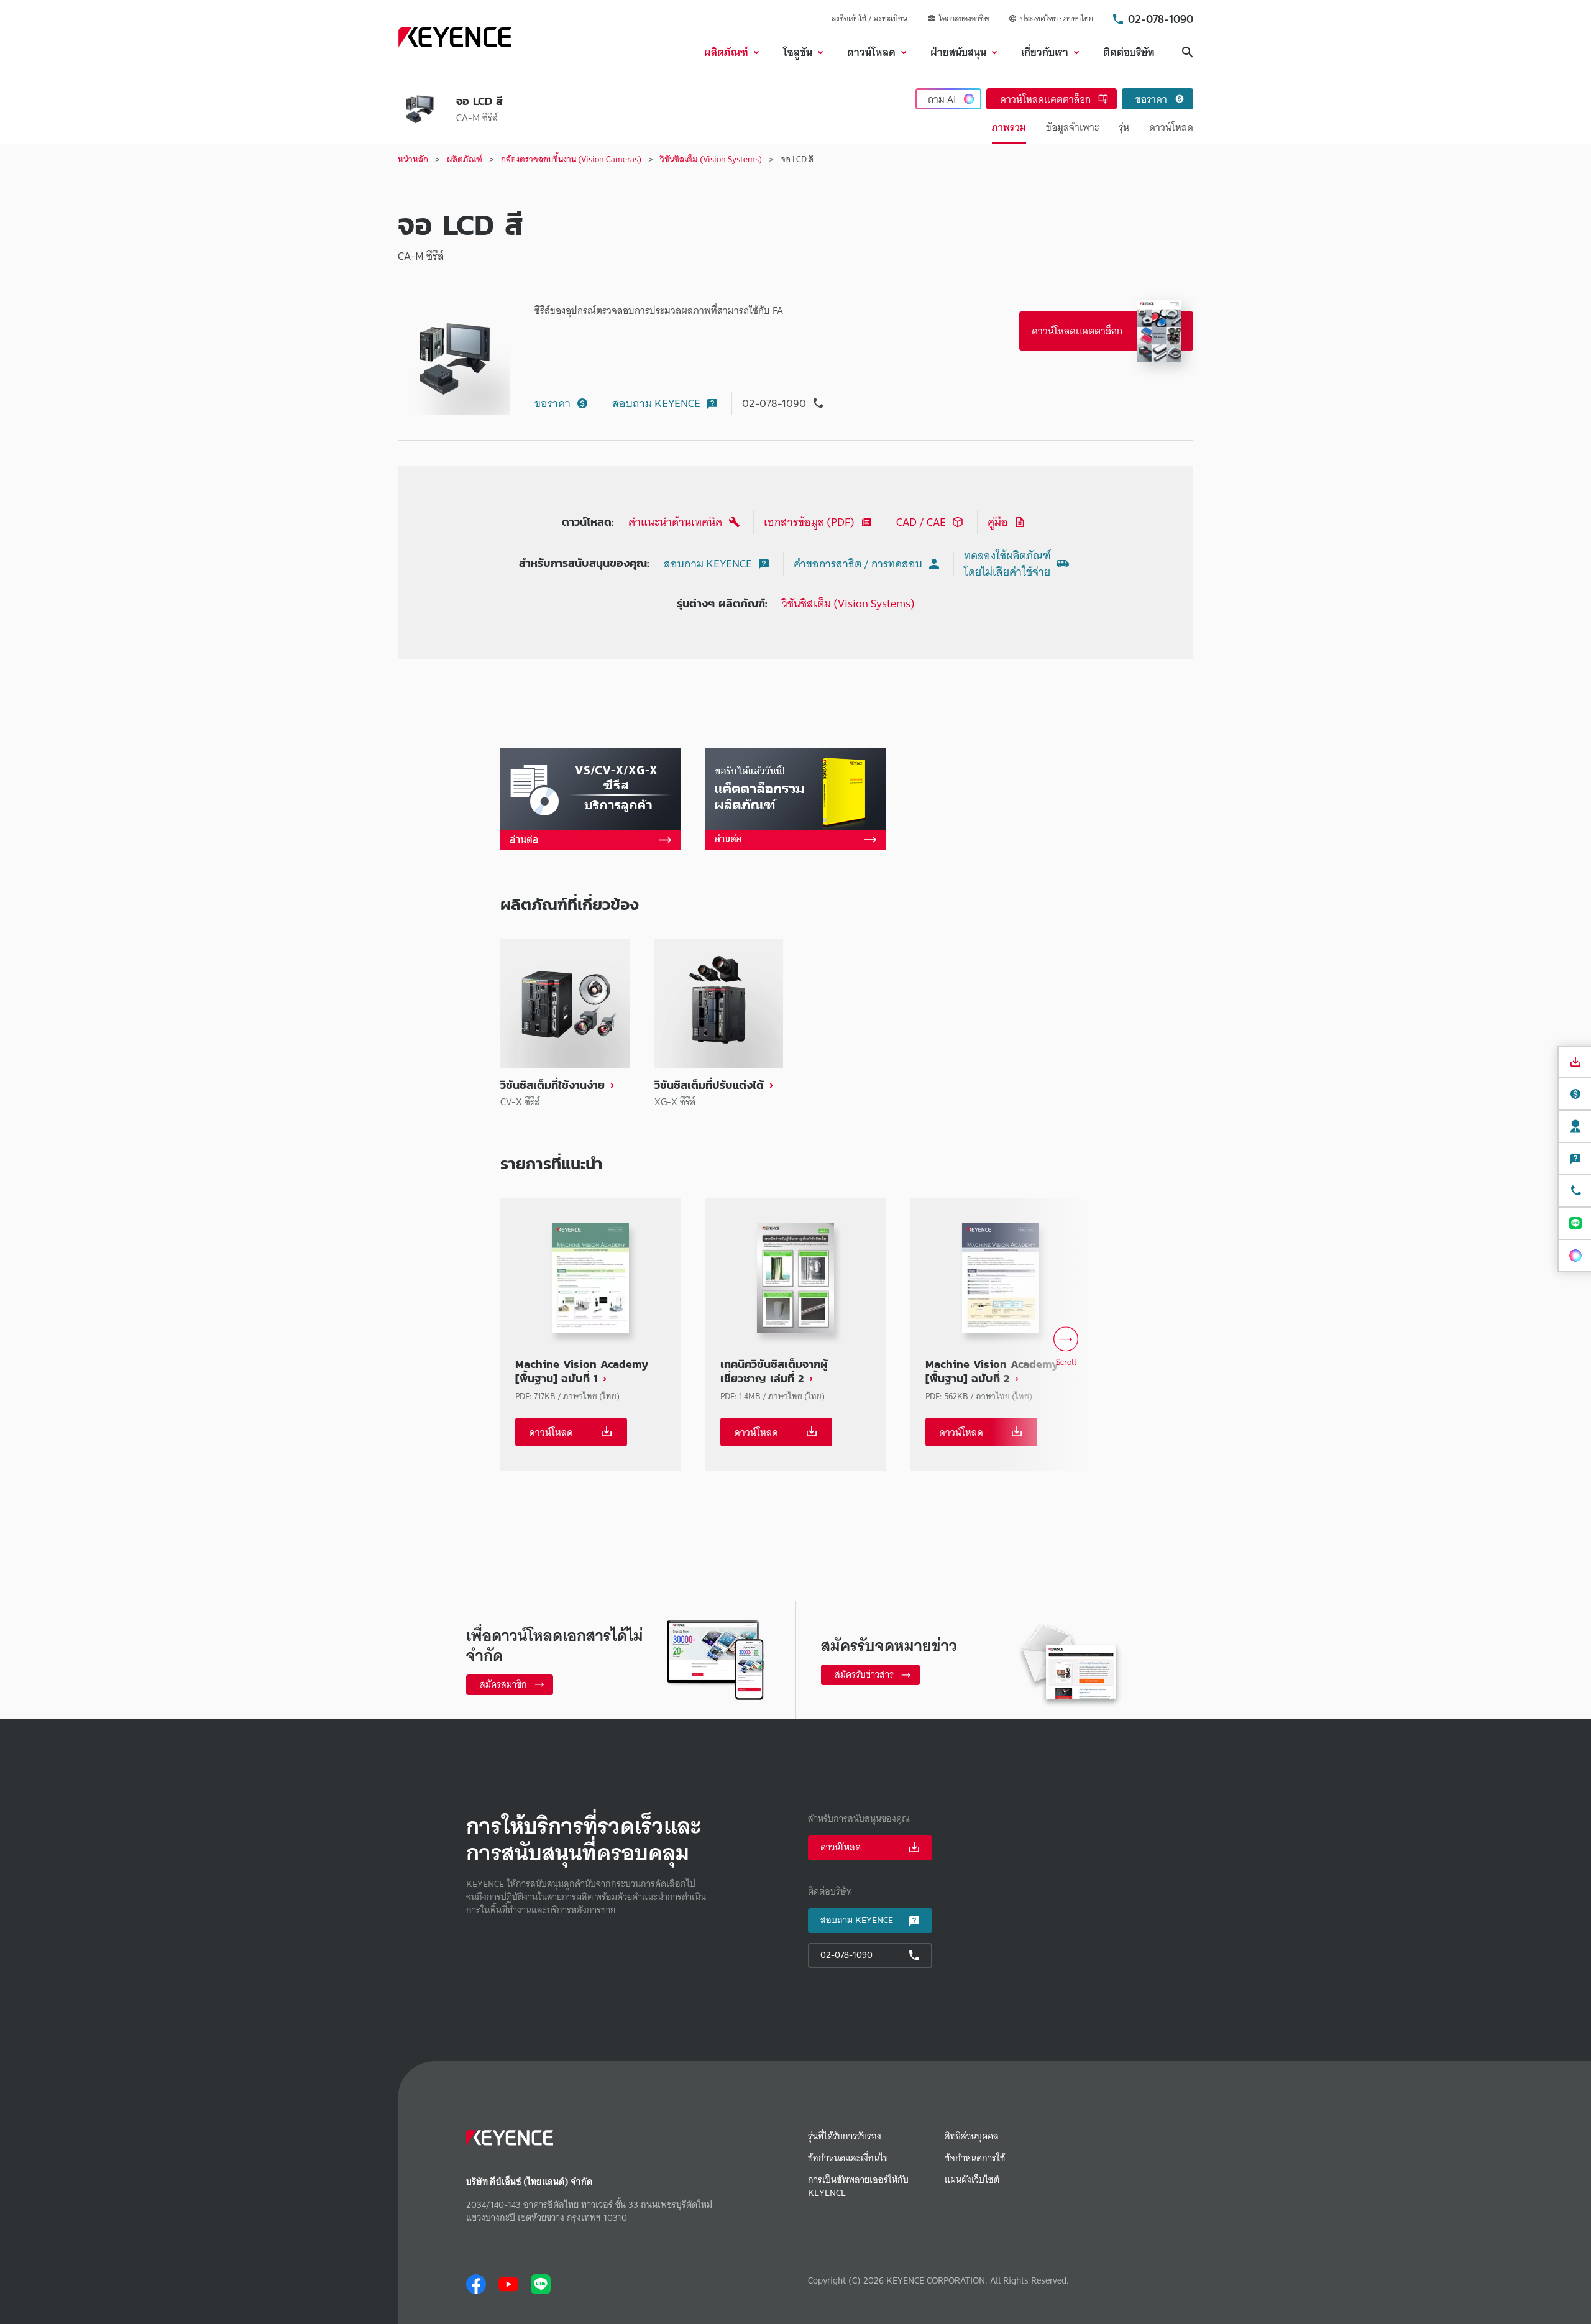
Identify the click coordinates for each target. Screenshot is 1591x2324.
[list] (795, 1024)
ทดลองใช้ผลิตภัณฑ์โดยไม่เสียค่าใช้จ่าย (1007, 563)
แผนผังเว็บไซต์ (972, 2180)
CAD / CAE (921, 522)
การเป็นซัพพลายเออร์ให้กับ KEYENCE (858, 2187)
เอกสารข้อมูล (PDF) (809, 522)
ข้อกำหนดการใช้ (975, 2158)
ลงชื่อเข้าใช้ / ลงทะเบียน (869, 18)
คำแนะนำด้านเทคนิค (675, 522)
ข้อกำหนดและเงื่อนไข (848, 2158)
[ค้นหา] (1188, 52)
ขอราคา (552, 403)
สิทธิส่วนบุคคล (972, 2137)
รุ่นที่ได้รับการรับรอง (845, 2137)
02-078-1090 (1161, 19)
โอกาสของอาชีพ (964, 19)
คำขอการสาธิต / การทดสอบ (858, 563)
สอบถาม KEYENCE (656, 403)
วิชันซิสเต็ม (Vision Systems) (848, 603)
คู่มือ (998, 522)
